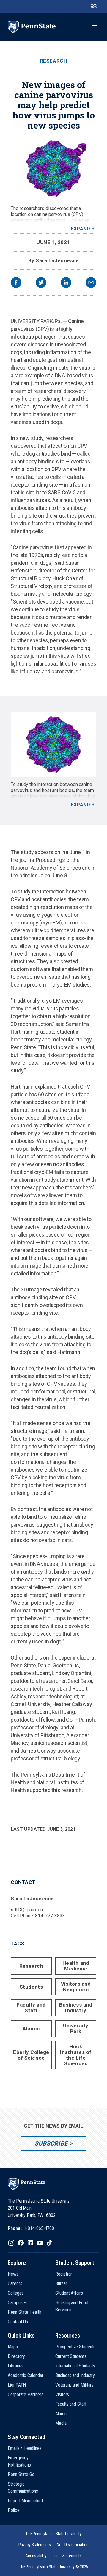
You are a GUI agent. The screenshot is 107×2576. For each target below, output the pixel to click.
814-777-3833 (50, 1916)
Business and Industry (76, 2008)
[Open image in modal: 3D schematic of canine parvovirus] (53, 745)
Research (53, 61)
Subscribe (51, 2143)
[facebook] (16, 283)
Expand (80, 229)
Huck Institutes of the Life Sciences (76, 2055)
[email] (91, 283)
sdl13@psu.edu (27, 1910)
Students (31, 1987)
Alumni (31, 2029)
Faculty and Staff (31, 2008)
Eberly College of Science (31, 2055)
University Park (76, 2028)
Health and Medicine (76, 1966)
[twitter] (41, 283)
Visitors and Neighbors (76, 1987)
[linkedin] (66, 283)
